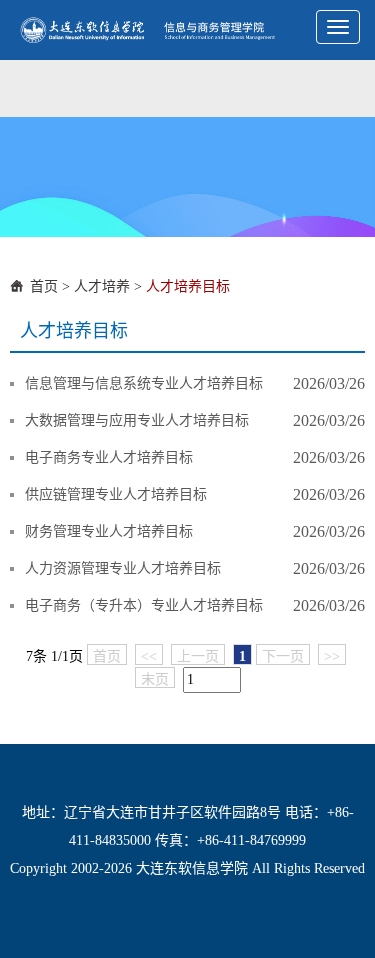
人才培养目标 (188, 286)
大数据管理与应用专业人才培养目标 (137, 420)
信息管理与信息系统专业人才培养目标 (144, 383)
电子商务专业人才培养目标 (109, 457)
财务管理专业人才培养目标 (109, 531)
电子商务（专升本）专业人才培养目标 (144, 605)
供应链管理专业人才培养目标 (116, 494)
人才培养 (102, 286)
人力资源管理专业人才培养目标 (123, 568)
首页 (44, 286)
